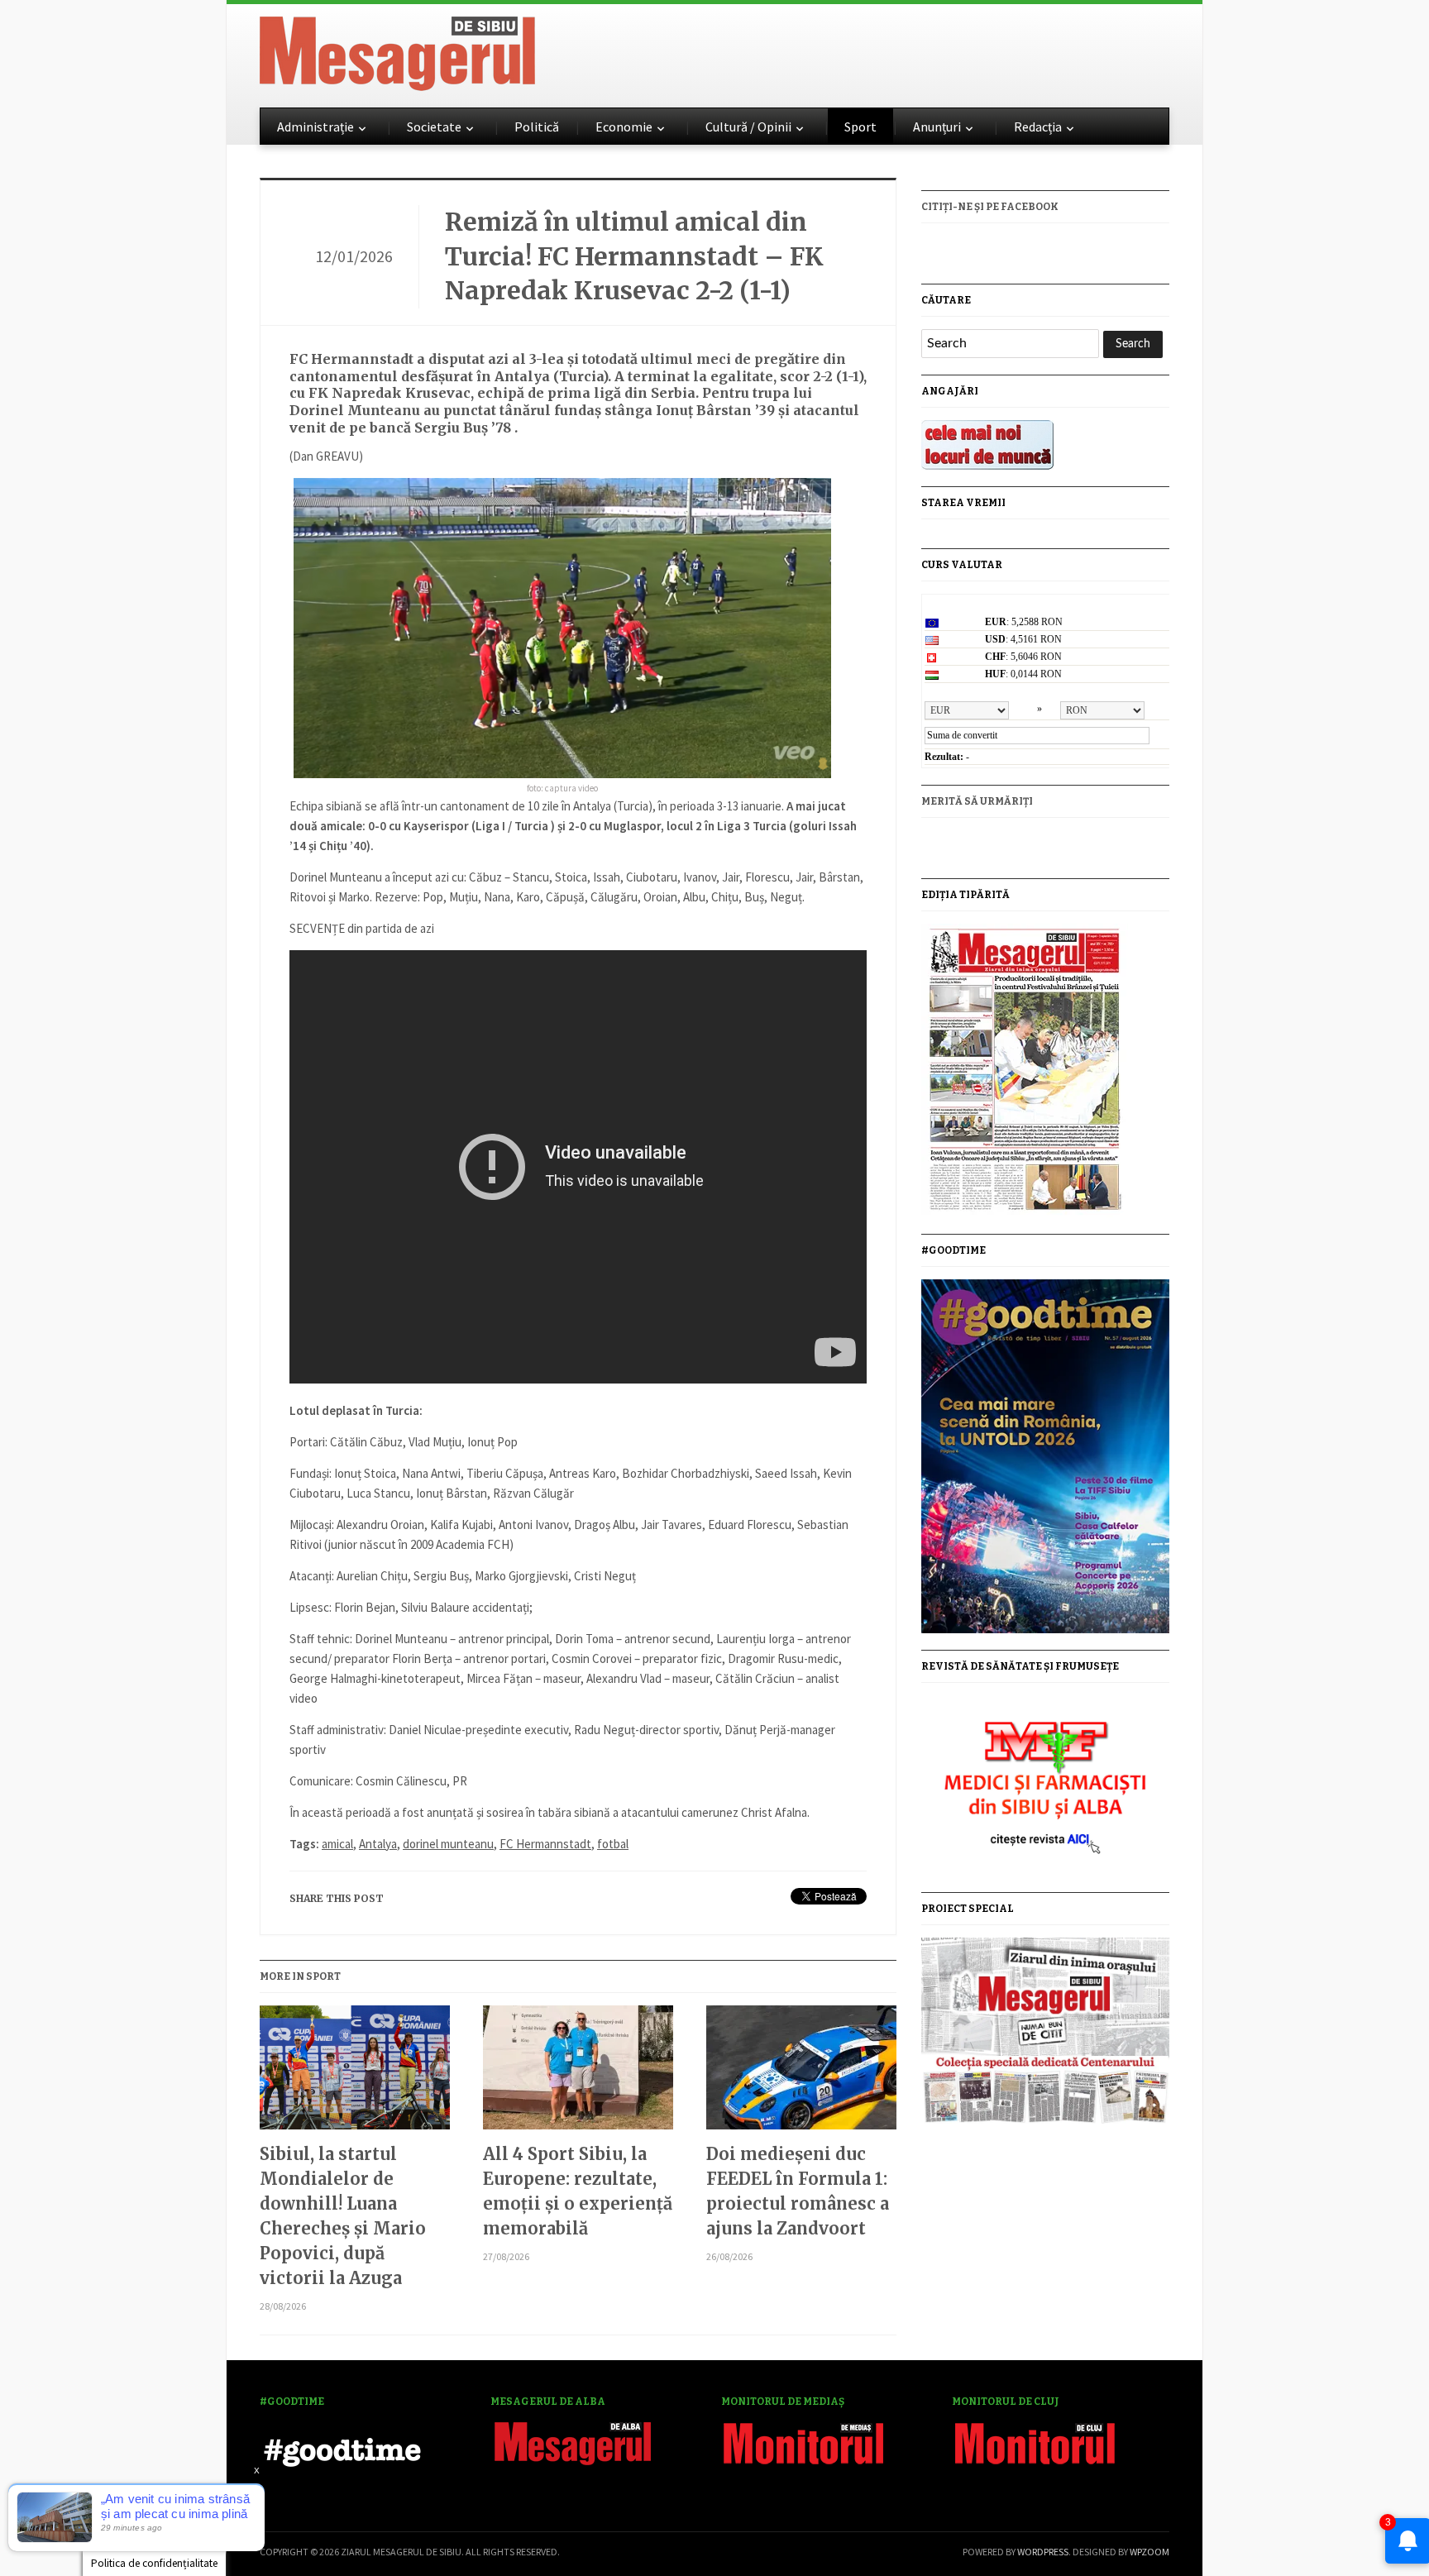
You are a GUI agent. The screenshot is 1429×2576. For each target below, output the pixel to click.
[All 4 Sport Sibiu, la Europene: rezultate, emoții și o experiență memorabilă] (578, 2074)
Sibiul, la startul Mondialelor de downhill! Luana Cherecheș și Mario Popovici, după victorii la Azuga (343, 2216)
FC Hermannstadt (545, 1844)
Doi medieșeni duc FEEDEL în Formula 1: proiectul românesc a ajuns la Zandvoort (798, 2191)
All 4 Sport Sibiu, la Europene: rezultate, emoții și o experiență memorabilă (578, 2191)
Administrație (315, 127)
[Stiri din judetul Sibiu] (397, 50)
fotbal (613, 1844)
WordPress (1043, 2552)
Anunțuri (937, 127)
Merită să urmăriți (977, 801)
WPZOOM (1149, 2552)
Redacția (1038, 127)
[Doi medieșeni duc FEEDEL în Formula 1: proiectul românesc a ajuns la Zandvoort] (801, 2074)
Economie (624, 127)
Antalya (378, 1844)
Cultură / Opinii (748, 127)
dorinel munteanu (448, 1844)
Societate (434, 127)
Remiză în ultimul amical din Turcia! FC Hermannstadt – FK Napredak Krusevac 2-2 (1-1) (634, 256)
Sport (860, 127)
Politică (537, 127)
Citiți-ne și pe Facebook (990, 207)
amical (337, 1844)
